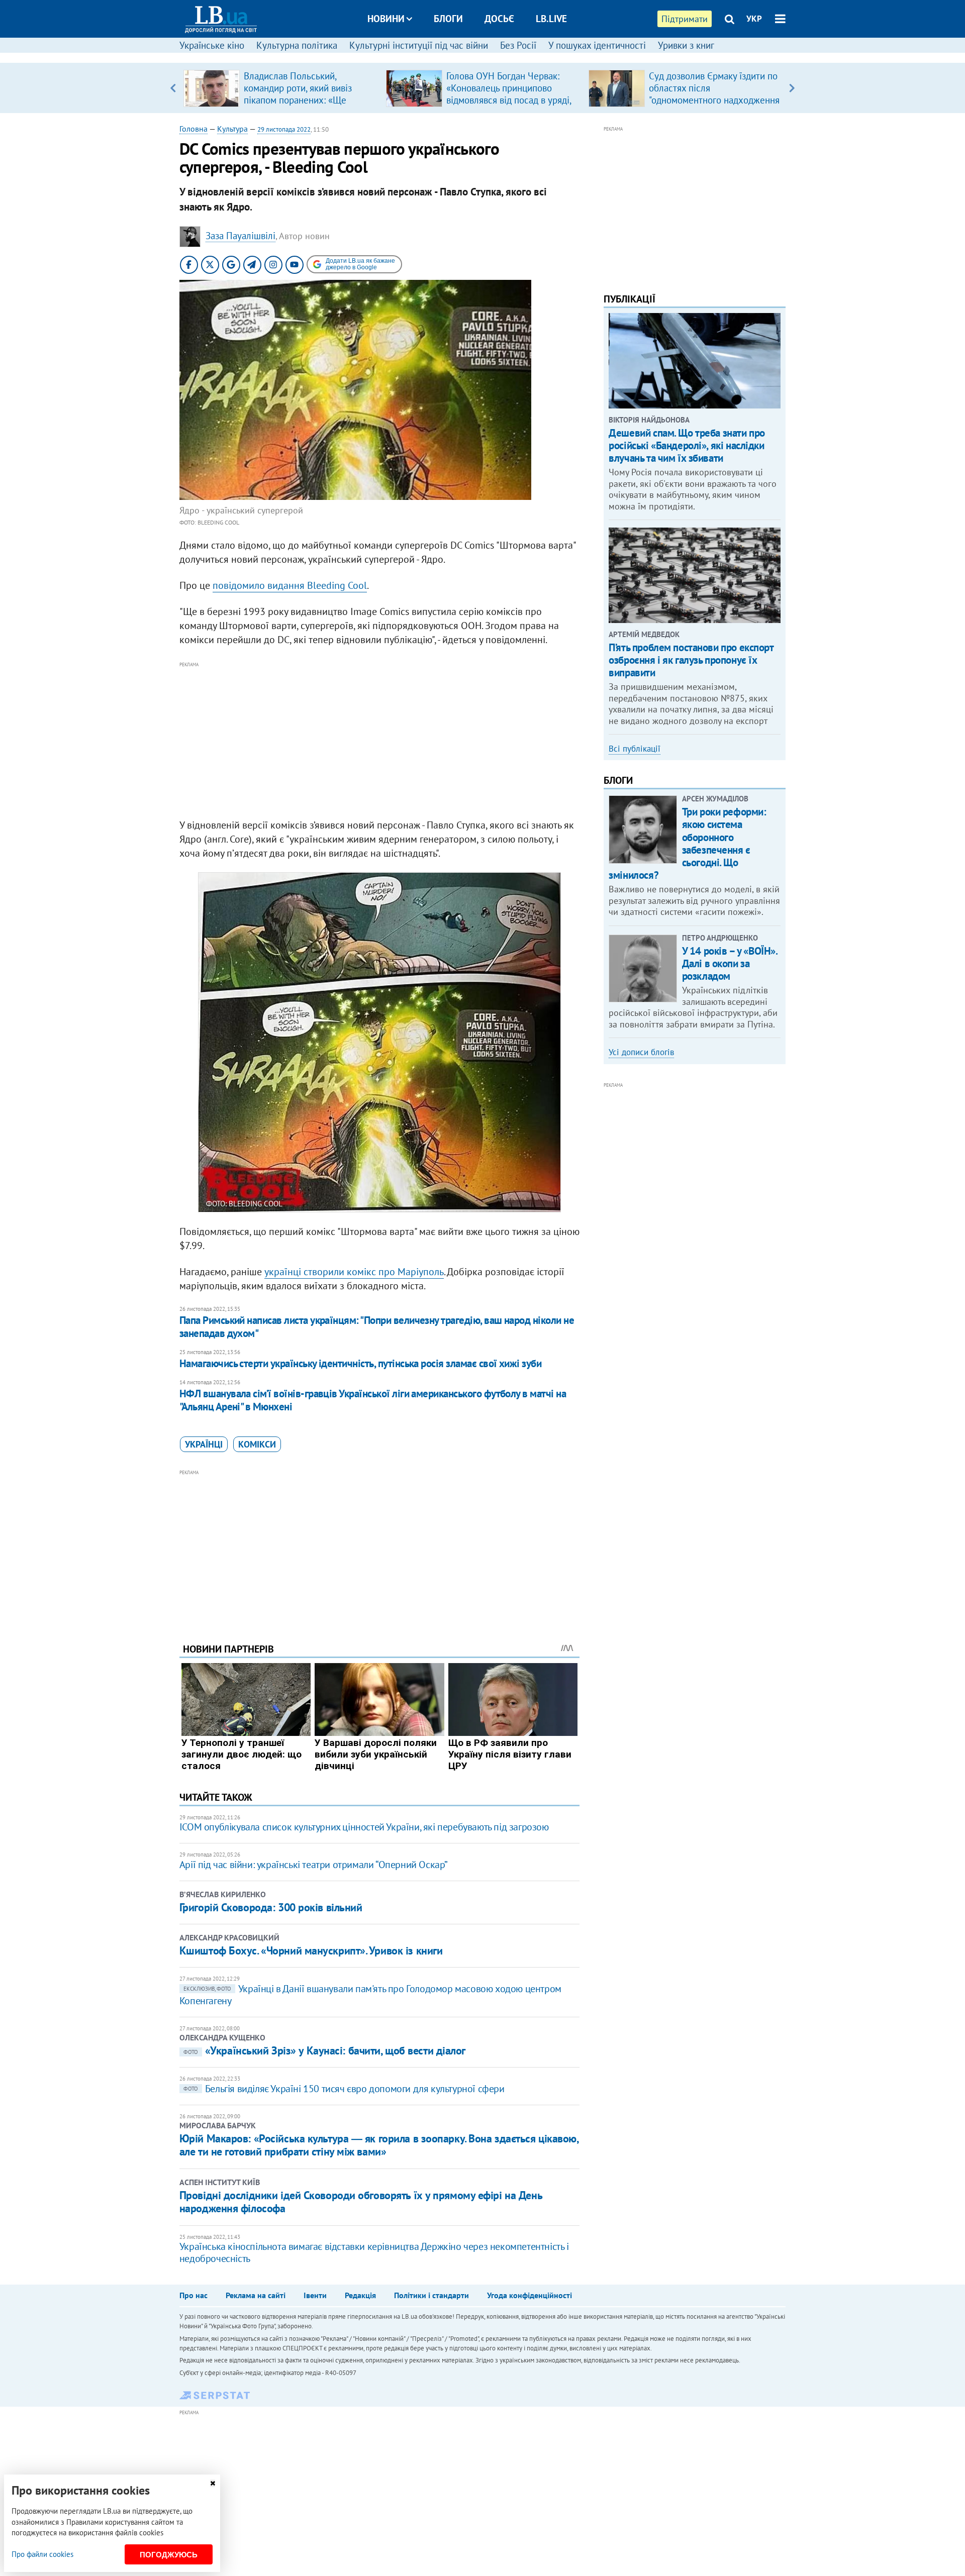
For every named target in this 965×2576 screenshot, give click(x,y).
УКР (754, 19)
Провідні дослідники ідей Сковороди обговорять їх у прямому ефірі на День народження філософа (361, 2202)
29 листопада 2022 (284, 129)
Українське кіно (212, 45)
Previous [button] (173, 88)
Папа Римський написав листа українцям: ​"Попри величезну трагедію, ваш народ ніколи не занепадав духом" (377, 1327)
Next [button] (792, 88)
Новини (386, 19)
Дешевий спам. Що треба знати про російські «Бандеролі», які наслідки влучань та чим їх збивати (687, 445)
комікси (257, 1444)
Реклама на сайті (256, 2295)
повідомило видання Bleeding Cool (290, 585)
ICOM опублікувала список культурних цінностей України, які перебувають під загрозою (364, 1827)
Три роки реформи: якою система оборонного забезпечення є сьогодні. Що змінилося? (687, 843)
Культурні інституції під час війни (419, 45)
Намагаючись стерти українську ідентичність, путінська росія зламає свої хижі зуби (360, 1363)
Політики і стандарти (431, 2295)
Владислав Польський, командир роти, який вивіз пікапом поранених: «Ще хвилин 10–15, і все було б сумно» (300, 100)
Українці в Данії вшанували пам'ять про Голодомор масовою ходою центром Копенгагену (370, 1995)
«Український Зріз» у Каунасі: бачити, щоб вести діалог (324, 2050)
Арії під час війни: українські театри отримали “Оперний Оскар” (314, 1865)
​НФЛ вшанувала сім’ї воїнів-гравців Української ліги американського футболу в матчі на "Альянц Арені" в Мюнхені (373, 1400)
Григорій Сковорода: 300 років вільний (271, 1907)
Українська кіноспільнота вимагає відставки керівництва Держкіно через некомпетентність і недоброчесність (374, 2252)
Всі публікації (635, 749)
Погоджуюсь (169, 2555)
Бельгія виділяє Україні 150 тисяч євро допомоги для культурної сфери (344, 2089)
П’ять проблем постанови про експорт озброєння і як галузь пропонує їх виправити (691, 660)
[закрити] (213, 2483)
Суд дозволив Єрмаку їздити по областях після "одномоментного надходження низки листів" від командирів (714, 94)
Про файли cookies (42, 2554)
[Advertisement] (379, 741)
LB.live (551, 19)
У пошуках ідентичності (597, 45)
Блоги (448, 19)
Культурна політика (297, 45)
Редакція (360, 2295)
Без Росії (518, 45)
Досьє (499, 19)
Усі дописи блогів (641, 1052)
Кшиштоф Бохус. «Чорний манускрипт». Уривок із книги (311, 1950)
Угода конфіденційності (529, 2295)
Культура (232, 129)
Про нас (194, 2295)
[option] (281, 88)
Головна (194, 129)
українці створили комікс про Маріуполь (354, 1272)
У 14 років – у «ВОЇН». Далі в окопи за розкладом (730, 963)
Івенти (315, 2295)
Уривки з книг (686, 45)
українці (204, 1444)
